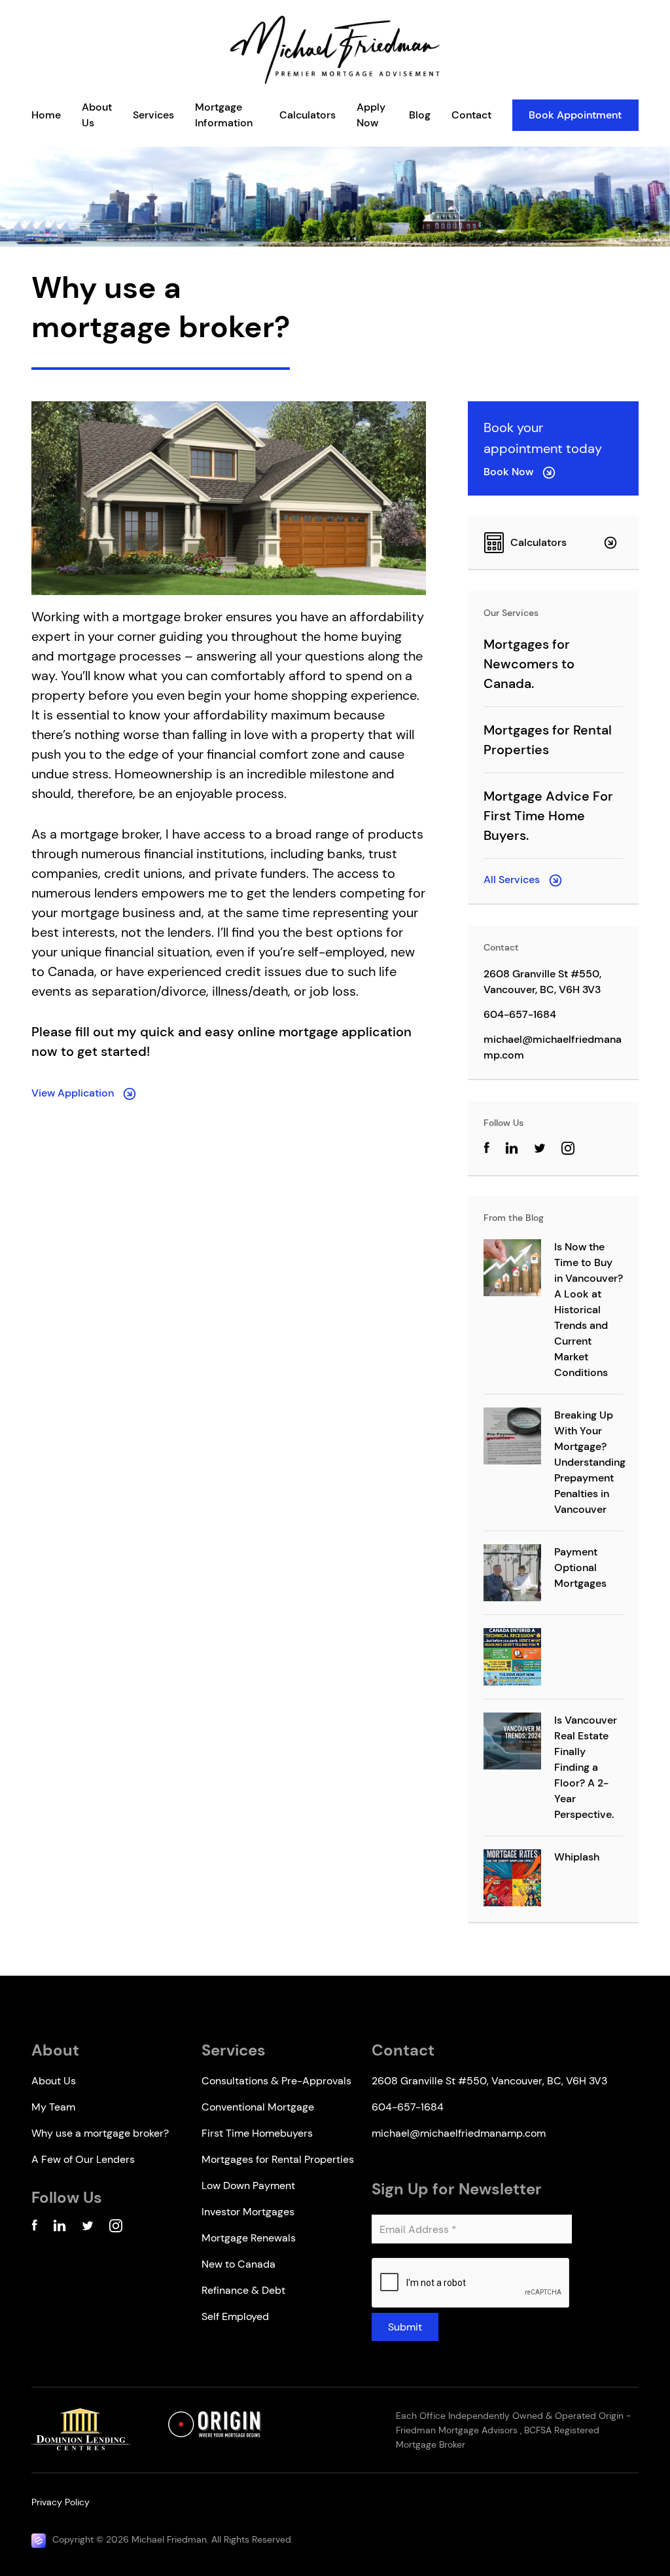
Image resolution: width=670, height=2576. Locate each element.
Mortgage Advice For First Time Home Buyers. (548, 816)
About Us (54, 2081)
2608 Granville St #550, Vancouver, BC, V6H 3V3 (542, 982)
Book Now (510, 472)
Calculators (308, 115)
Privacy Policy (61, 2502)
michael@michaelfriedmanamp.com (553, 1047)
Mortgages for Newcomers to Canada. (529, 664)
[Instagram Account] (568, 1151)
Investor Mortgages (248, 2212)
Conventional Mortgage (258, 2107)
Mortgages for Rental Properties (278, 2159)
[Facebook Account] (34, 2228)
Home (46, 115)
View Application (74, 1093)
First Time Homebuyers (257, 2133)
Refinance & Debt (243, 2290)
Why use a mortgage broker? (100, 2133)
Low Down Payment (248, 2186)
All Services (513, 880)
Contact (471, 115)
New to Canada (238, 2264)
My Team (53, 2107)
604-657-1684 (520, 1014)
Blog (420, 115)
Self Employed (235, 2316)
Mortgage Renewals (249, 2238)
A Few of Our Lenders (83, 2159)
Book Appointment (575, 115)
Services (153, 115)
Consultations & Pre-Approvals (276, 2081)
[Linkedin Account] (60, 2228)
